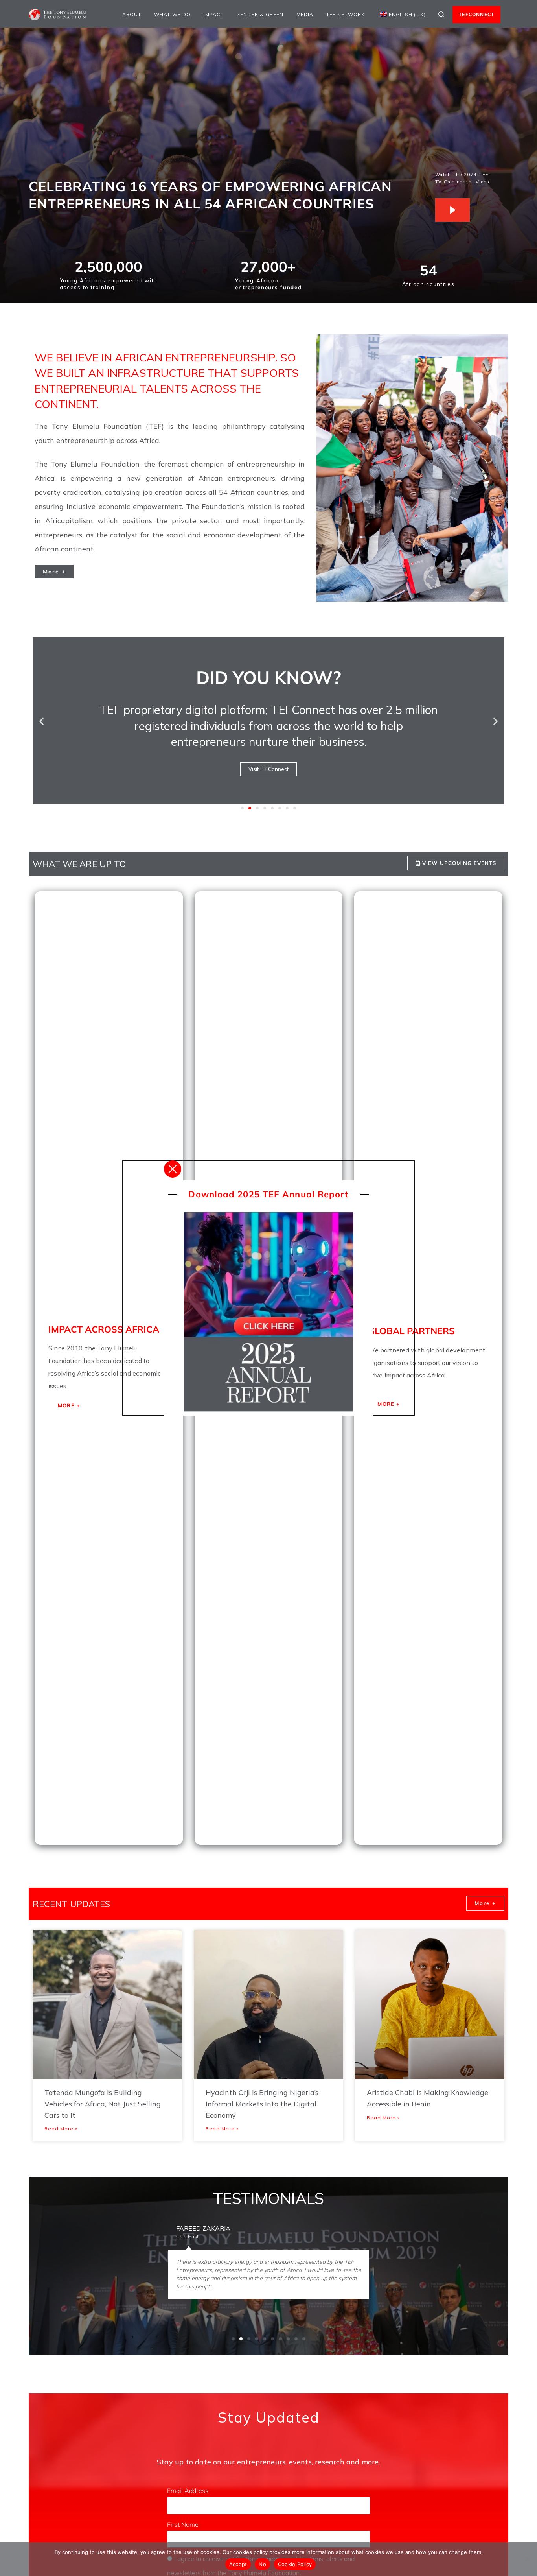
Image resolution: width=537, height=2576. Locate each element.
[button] (41, 721)
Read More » (61, 2129)
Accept (238, 2564)
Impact (214, 14)
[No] (527, 2559)
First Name (184, 2524)
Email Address (189, 2491)
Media (305, 14)
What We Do (173, 14)
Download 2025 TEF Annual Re (259, 1194)
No (262, 2564)
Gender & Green (260, 14)
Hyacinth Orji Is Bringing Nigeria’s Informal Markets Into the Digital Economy (262, 2104)
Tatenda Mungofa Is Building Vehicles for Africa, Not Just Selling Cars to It (103, 2104)
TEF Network (346, 14)
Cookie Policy (295, 2564)
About (132, 14)
